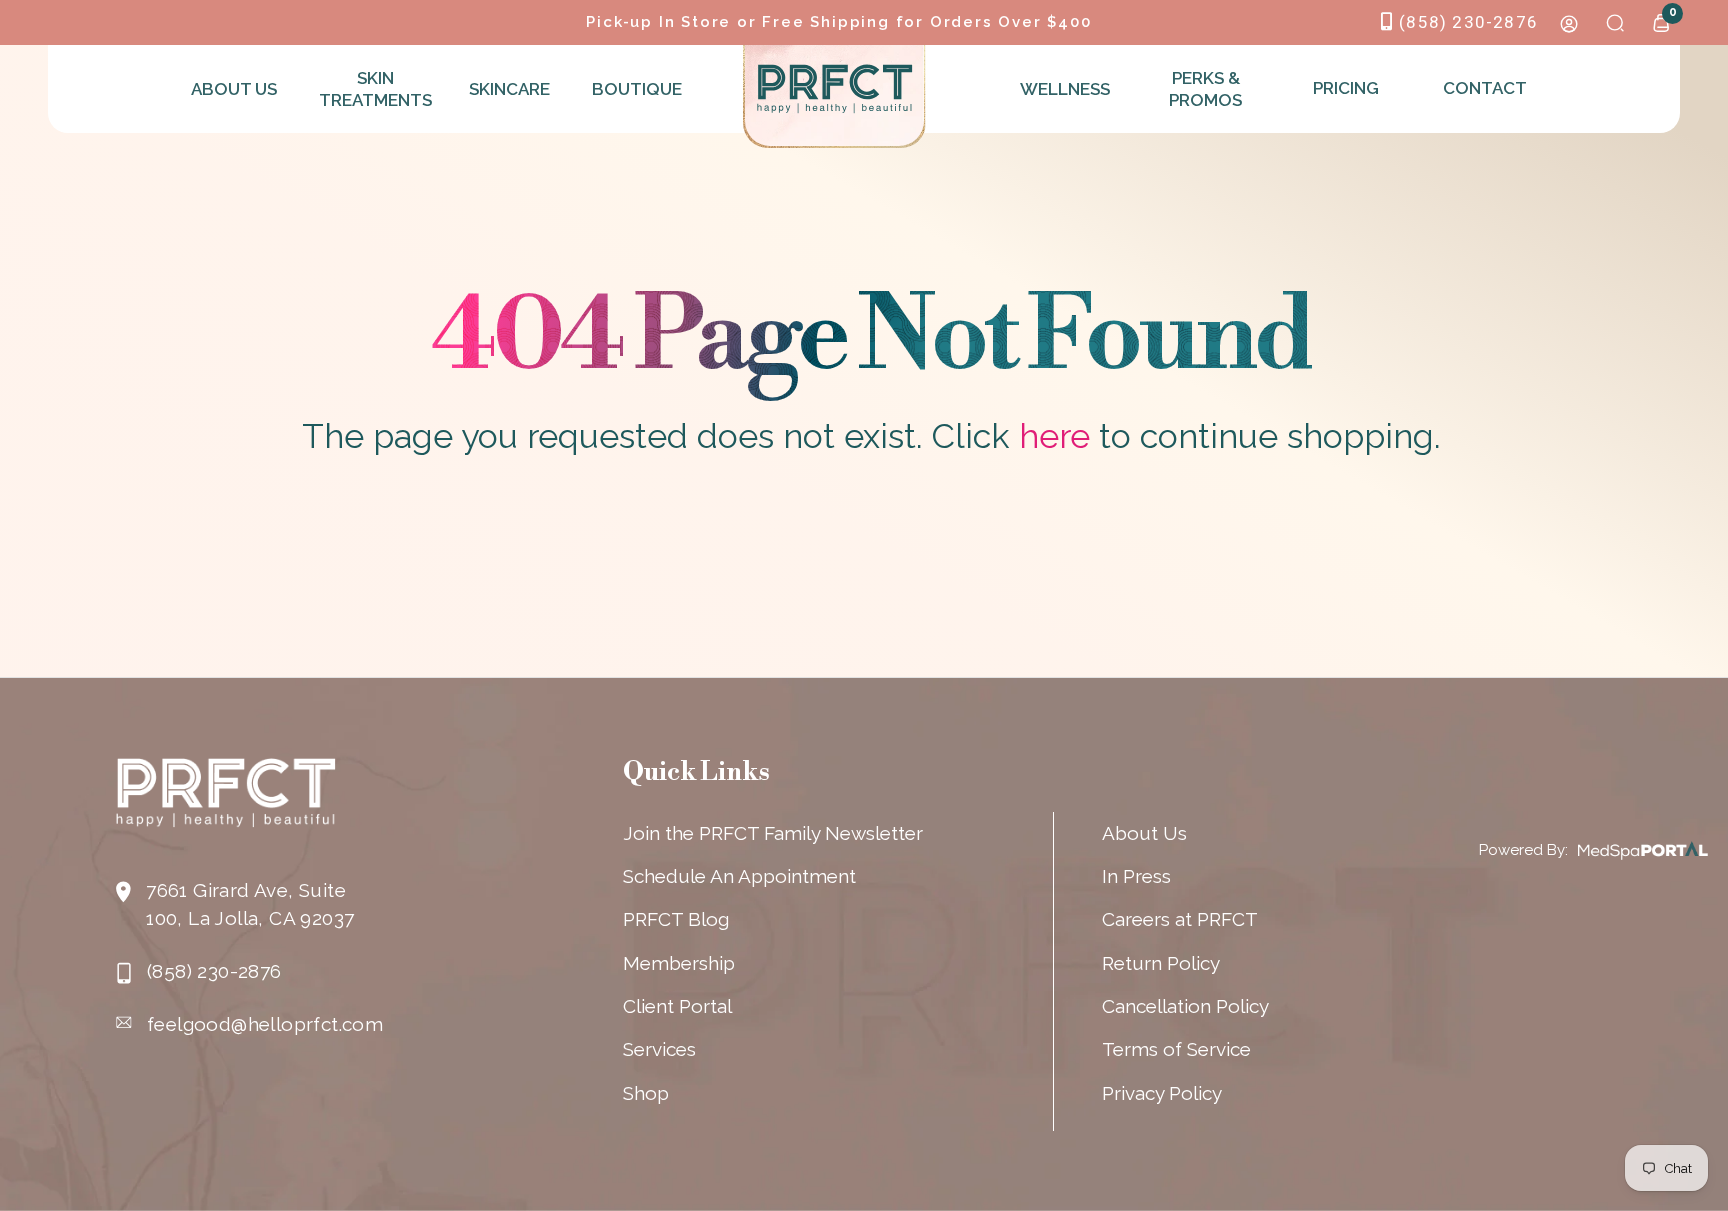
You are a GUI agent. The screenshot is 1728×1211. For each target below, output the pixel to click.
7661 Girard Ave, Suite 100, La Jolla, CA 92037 (250, 904)
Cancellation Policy (1185, 1006)
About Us (234, 89)
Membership (679, 963)
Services (659, 1049)
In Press (1136, 876)
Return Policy (1161, 963)
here (1054, 436)
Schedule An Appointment (739, 876)
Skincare (509, 89)
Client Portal (677, 1006)
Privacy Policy (1162, 1093)
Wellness (1065, 89)
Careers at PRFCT (1180, 919)
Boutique (637, 89)
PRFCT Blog (676, 919)
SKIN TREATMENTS (373, 89)
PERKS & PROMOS (1205, 89)
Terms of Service (1176, 1049)
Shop (646, 1093)
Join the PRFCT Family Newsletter (773, 833)
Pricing (1346, 88)
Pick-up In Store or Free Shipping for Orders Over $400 (838, 22)
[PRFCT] (835, 89)
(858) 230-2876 (1468, 22)
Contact (1485, 88)
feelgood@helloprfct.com (265, 1024)
